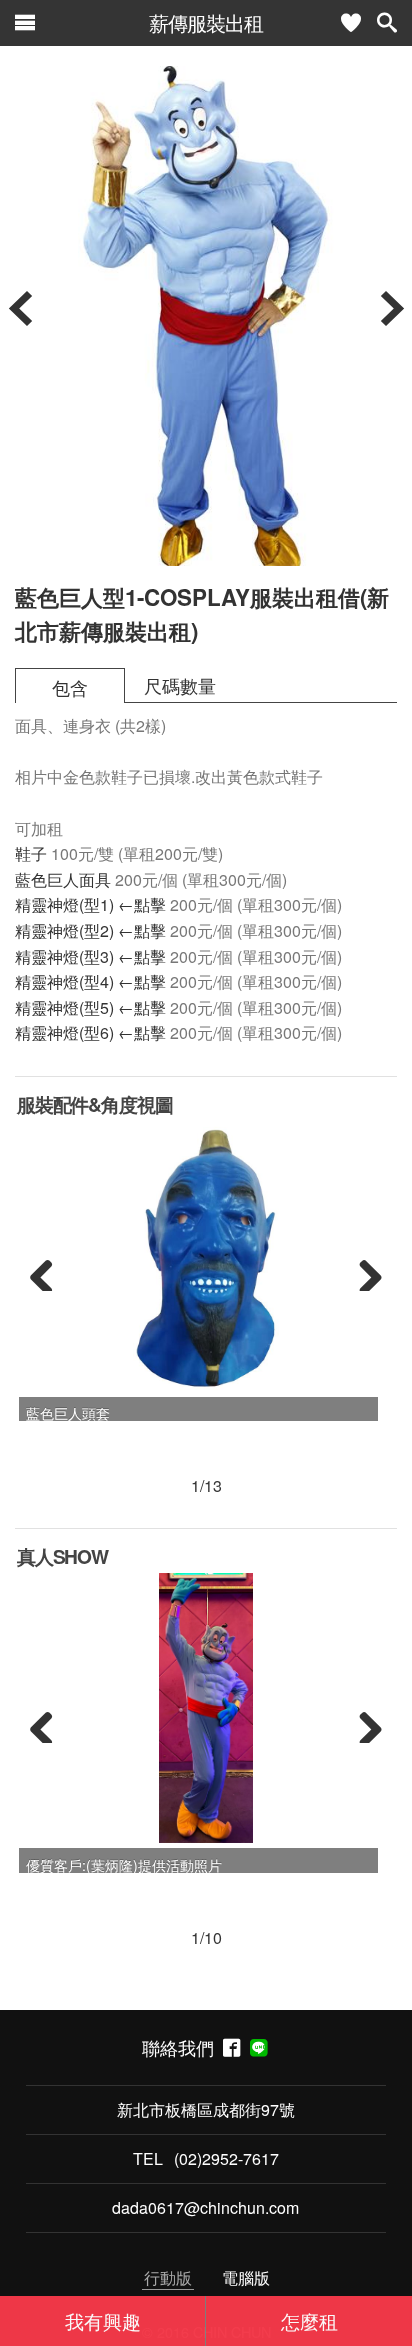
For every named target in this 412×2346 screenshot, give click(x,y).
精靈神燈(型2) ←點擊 (90, 930)
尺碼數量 (180, 685)
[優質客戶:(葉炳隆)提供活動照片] (206, 1708)
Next (363, 1271)
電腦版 (246, 2277)
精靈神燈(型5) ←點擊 (90, 1007)
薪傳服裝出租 (206, 22)
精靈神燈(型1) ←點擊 (90, 904)
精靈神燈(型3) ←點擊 (90, 956)
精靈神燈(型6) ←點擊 (90, 1032)
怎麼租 (309, 2320)
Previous (49, 1271)
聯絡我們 (182, 2047)
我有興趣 (103, 2320)
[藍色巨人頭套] (206, 1256)
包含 (70, 687)
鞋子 (31, 853)
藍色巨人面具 (63, 879)
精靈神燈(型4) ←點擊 (90, 981)
